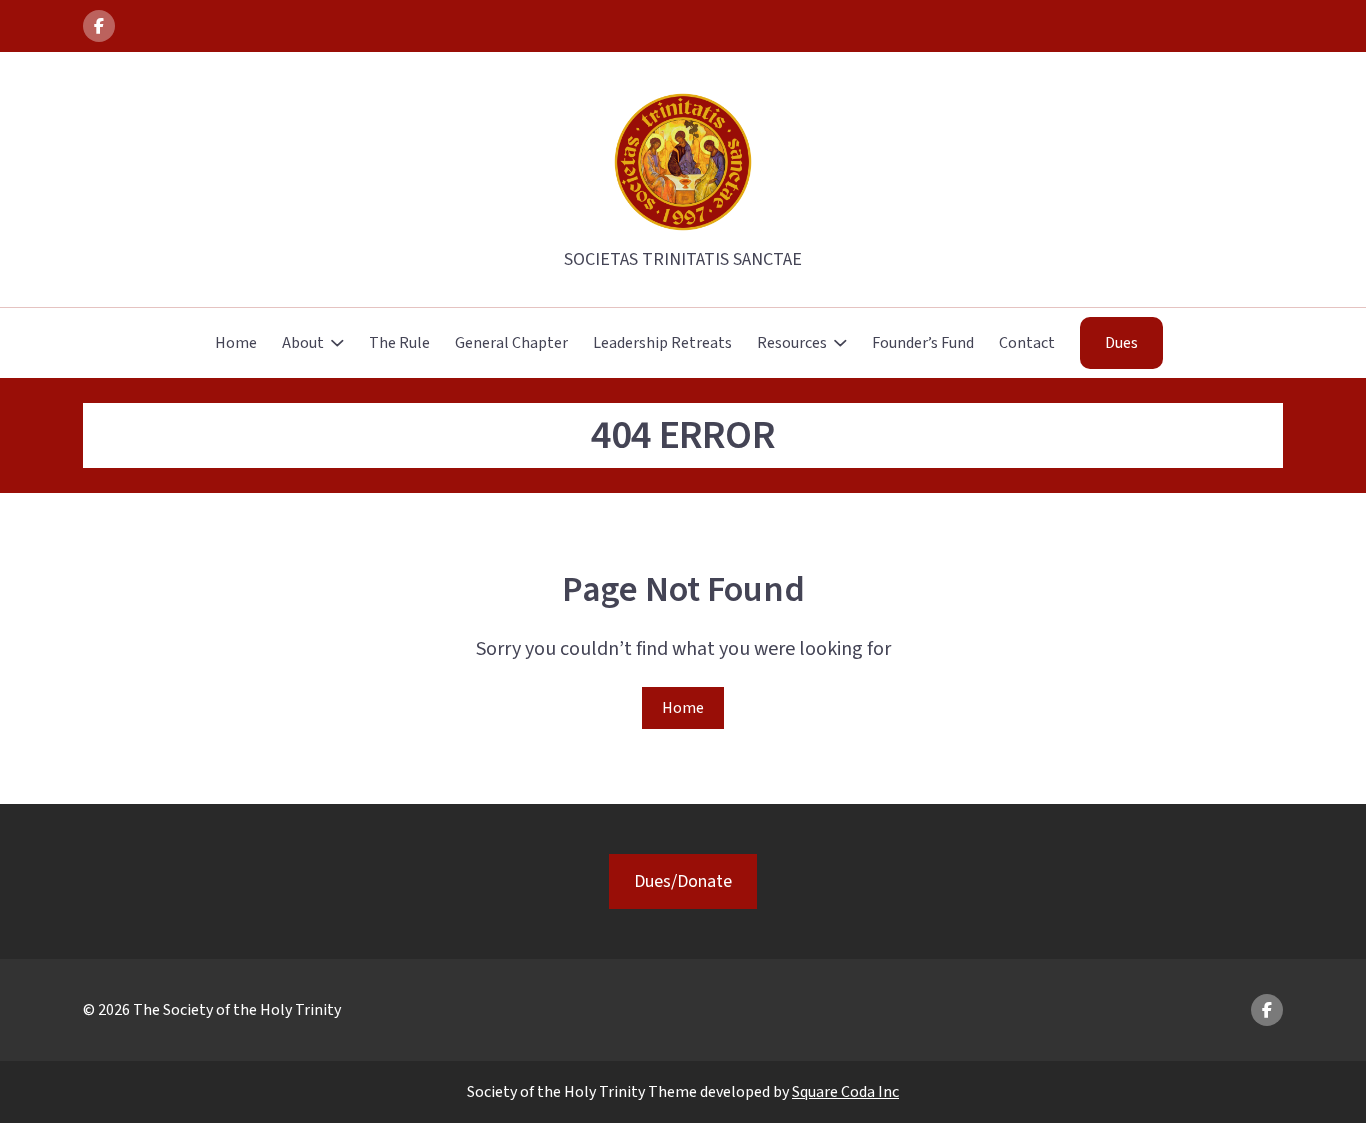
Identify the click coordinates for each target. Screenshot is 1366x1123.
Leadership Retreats (662, 343)
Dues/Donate (683, 881)
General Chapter (511, 343)
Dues (1121, 343)
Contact (1027, 343)
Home (236, 343)
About (303, 343)
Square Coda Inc (845, 1092)
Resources (792, 343)
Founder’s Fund (923, 343)
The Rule (399, 343)
